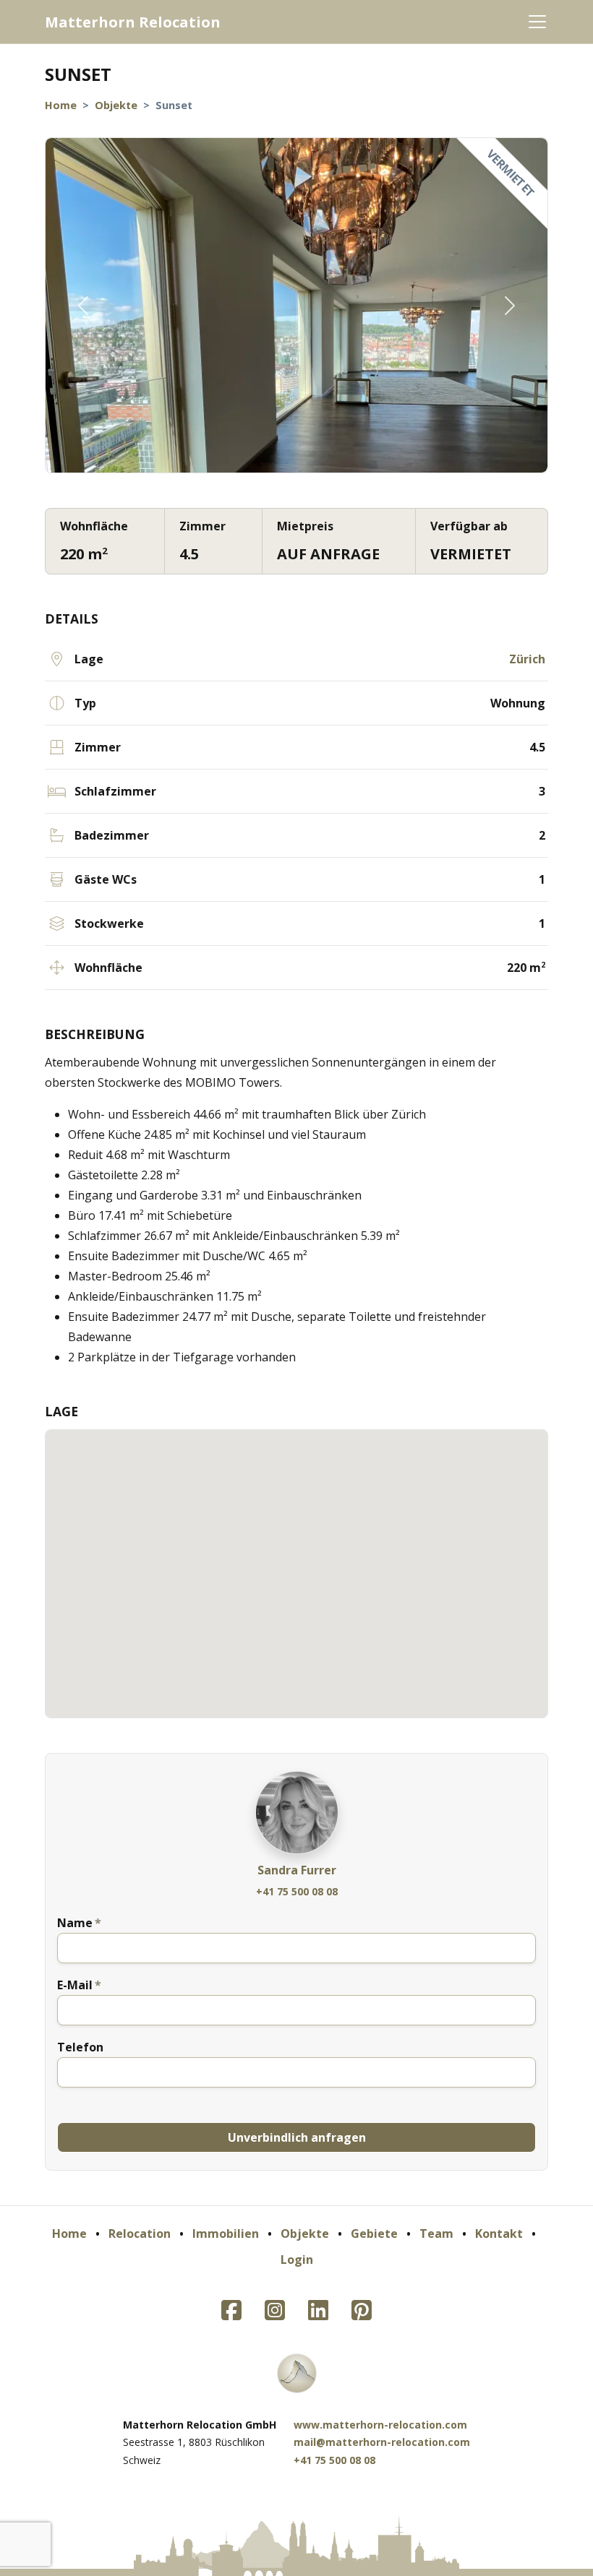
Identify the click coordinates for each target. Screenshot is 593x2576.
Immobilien (226, 2233)
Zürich (527, 659)
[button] (83, 305)
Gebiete (374, 2233)
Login (297, 2260)
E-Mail (75, 1985)
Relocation (140, 2233)
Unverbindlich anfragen (297, 2137)
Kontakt (499, 2233)
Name (75, 1923)
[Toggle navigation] (537, 22)
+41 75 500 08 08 (297, 1891)
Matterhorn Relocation (133, 22)
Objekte (116, 105)
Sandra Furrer (297, 1870)
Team (436, 2233)
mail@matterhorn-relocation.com (382, 2442)
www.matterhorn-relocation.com (380, 2425)
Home (61, 105)
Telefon (80, 2047)
